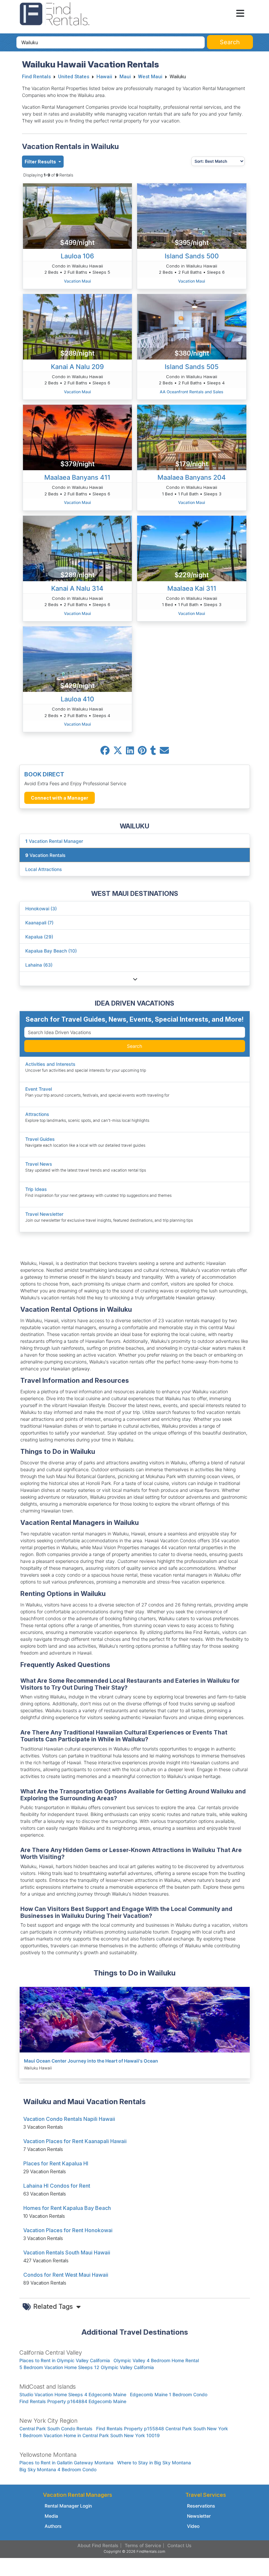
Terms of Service (143, 2545)
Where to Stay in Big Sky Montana (154, 2463)
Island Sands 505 (192, 367)
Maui (125, 77)
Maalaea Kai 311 (192, 588)
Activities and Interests (50, 1064)
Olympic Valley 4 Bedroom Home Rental (156, 2360)
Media (51, 2516)
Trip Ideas (36, 1189)
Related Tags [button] (54, 2307)
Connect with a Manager (60, 798)
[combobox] (111, 42)
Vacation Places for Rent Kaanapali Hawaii (75, 2141)
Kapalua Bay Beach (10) (51, 951)
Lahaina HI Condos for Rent (57, 2186)
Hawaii (104, 77)
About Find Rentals (98, 2545)
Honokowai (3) (41, 908)
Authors (53, 2526)
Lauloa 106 (77, 256)
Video (193, 2526)
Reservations (201, 2506)
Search (134, 1046)
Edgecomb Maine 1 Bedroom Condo (169, 2394)
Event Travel (39, 1089)
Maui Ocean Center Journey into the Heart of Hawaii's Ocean (91, 2061)
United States (74, 77)
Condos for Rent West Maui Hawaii (66, 2275)
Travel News (39, 1164)
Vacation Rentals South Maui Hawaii (67, 2252)
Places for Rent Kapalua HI (56, 2163)
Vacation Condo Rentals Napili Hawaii (69, 2119)
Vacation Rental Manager (54, 841)
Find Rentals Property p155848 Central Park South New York (162, 2428)
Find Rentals (36, 77)
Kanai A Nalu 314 (77, 588)
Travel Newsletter (44, 1214)
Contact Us (179, 2545)
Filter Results (41, 162)
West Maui (150, 77)
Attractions (37, 1114)
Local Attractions (44, 869)
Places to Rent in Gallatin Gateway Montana (66, 2463)
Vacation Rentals (45, 855)
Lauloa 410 (77, 699)
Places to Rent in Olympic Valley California (65, 2360)
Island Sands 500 (192, 256)
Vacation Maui (77, 281)
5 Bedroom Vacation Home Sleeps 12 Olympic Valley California (87, 2367)
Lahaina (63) (39, 965)
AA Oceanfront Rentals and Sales (192, 392)
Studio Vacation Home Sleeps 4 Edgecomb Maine (73, 2394)
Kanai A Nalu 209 (77, 367)
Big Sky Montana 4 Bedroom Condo (58, 2469)
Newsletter (199, 2516)
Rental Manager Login (68, 2506)
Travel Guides (40, 1139)
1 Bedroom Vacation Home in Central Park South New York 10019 (90, 2435)
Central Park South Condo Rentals (56, 2428)
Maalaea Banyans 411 (77, 477)
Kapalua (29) (39, 937)
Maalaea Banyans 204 (192, 477)
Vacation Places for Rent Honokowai (68, 2230)
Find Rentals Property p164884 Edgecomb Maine (73, 2401)
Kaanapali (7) (39, 923)
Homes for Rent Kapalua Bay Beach (67, 2208)
